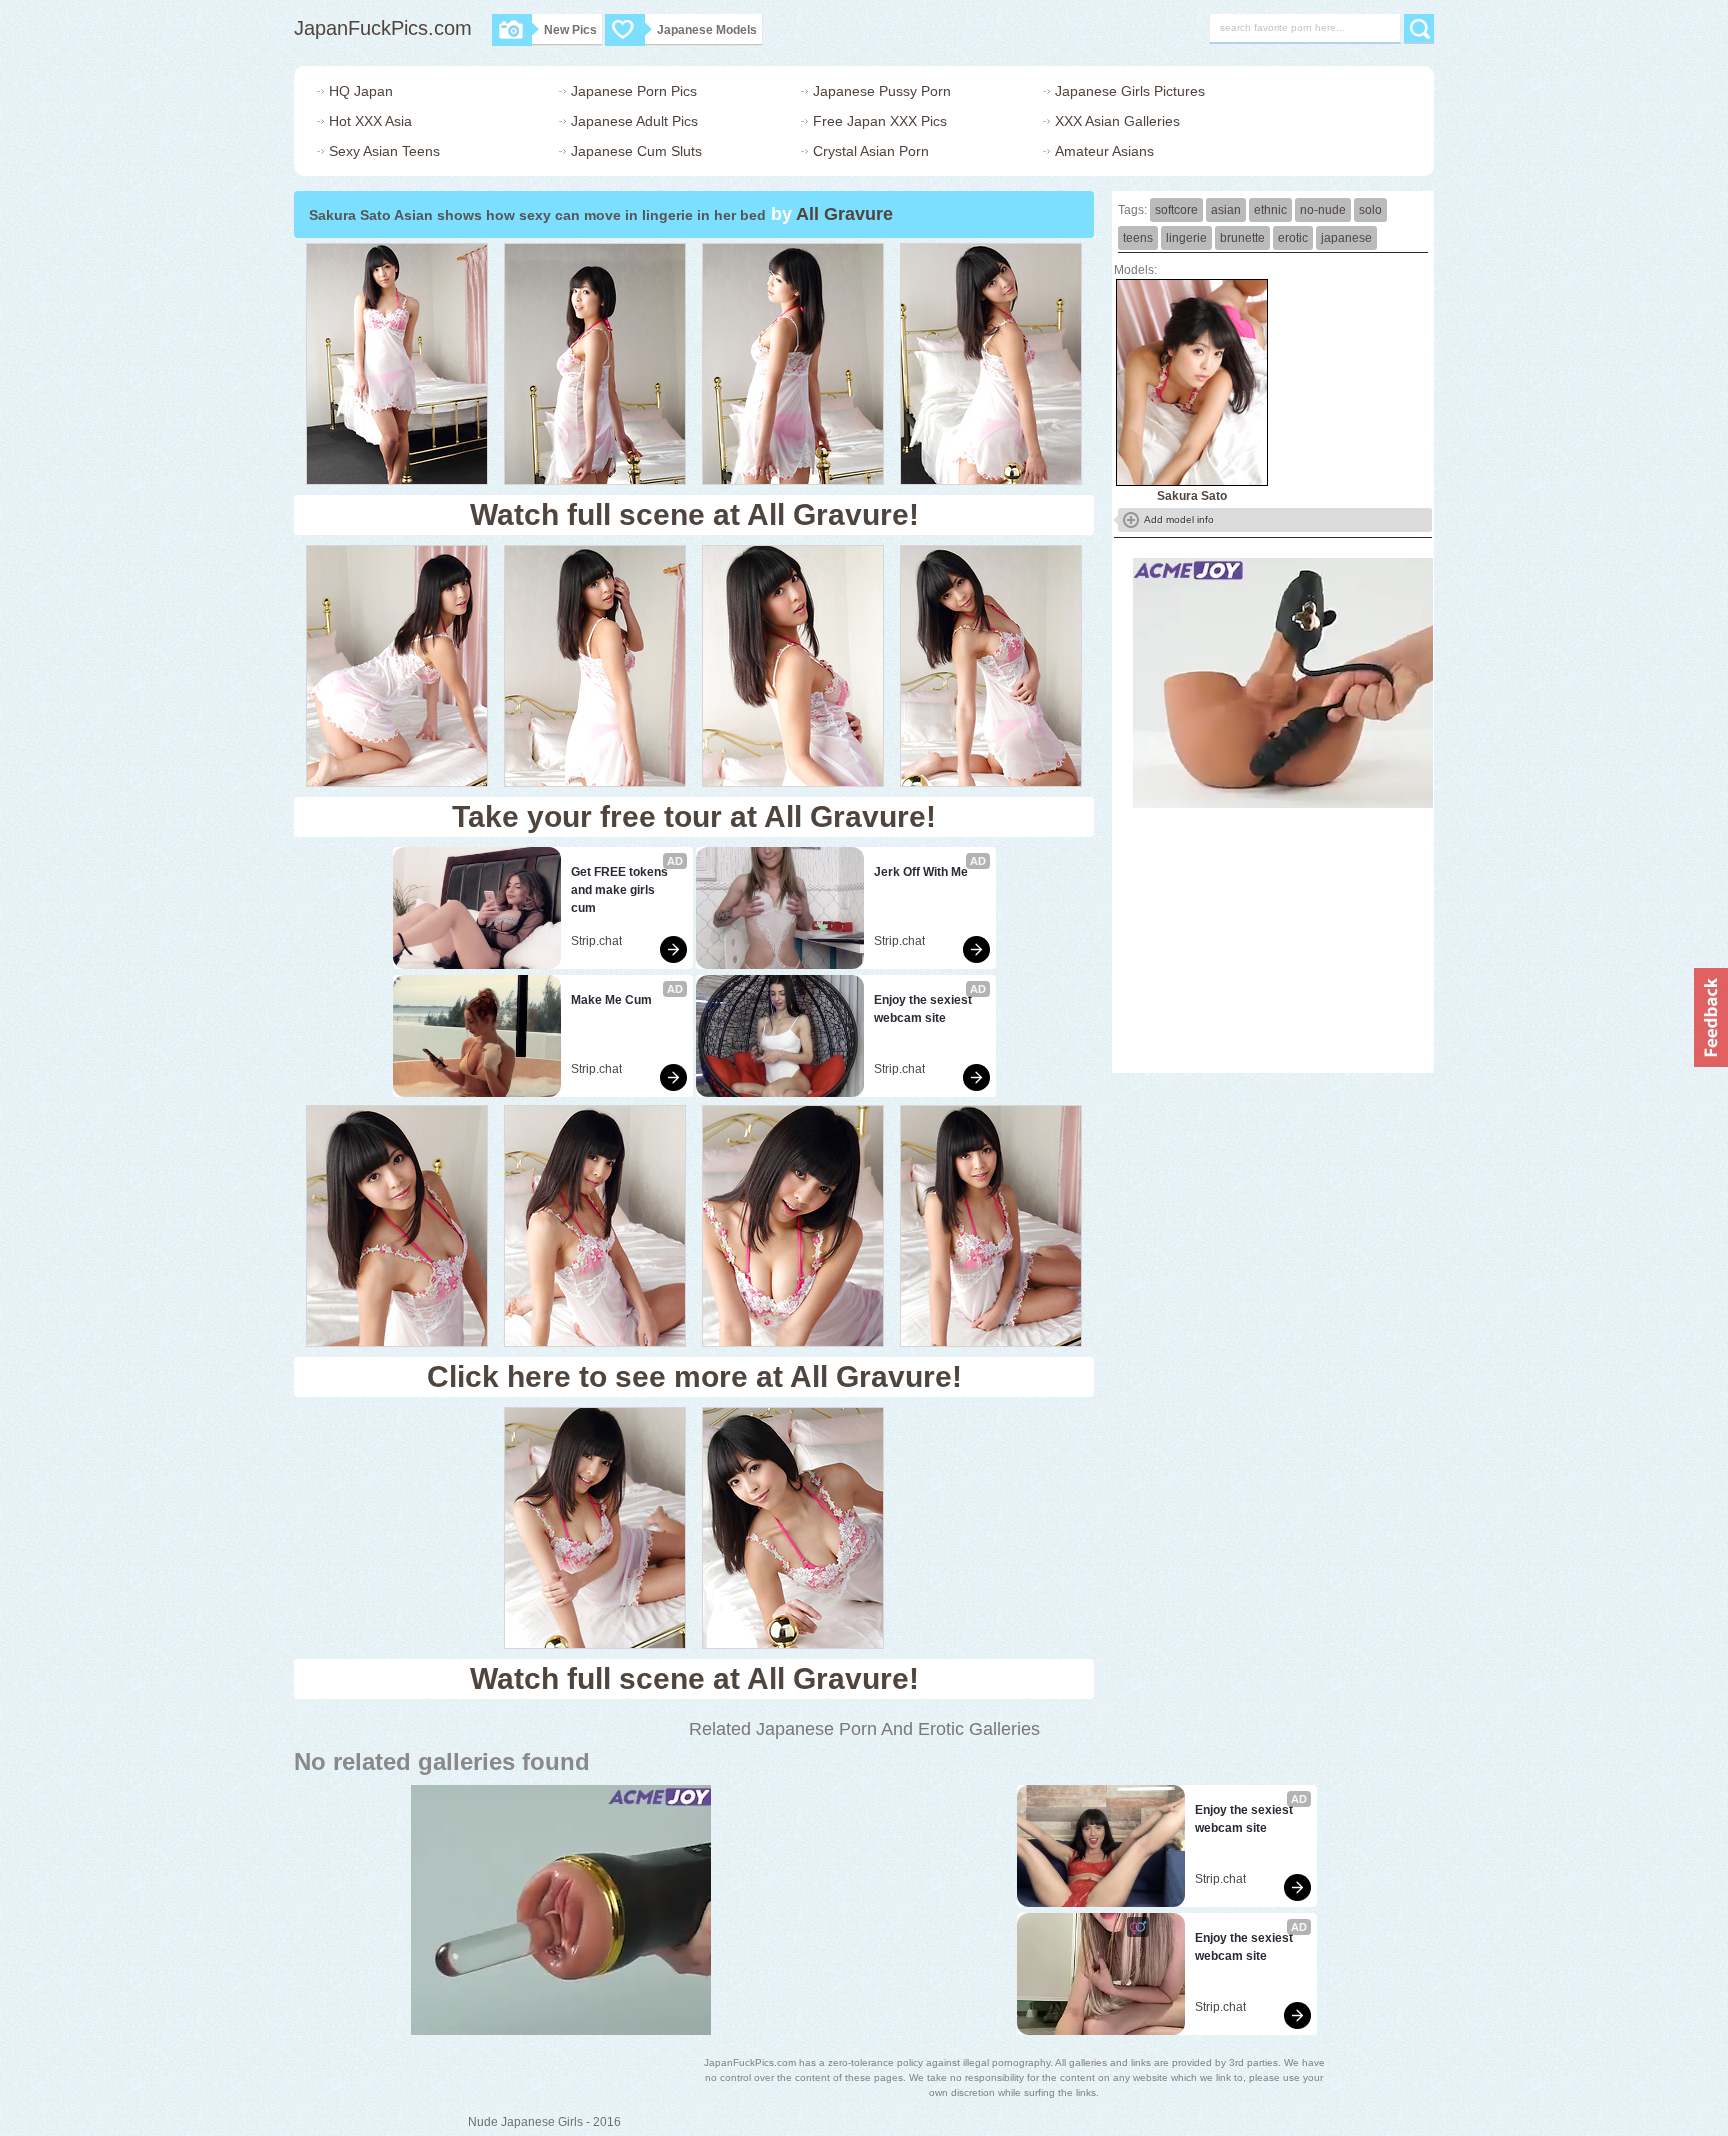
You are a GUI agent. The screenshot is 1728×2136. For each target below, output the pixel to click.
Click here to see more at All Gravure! (694, 1376)
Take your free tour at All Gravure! (694, 816)
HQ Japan (361, 91)
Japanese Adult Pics (634, 121)
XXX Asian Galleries (1117, 121)
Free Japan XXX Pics (880, 121)
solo (1370, 210)
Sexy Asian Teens (384, 151)
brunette (1242, 238)
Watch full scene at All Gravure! (694, 514)
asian (1226, 210)
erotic (1293, 238)
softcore (1176, 210)
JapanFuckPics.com (383, 28)
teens (1138, 238)
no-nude (1323, 210)
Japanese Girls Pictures (1130, 91)
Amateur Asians (1104, 151)
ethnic (1270, 210)
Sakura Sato (1192, 496)
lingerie (1186, 238)
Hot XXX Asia (370, 121)
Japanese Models (707, 30)
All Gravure (844, 214)
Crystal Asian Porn (871, 151)
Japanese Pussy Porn (882, 91)
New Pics (570, 30)
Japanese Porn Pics (634, 91)
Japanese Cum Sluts (636, 151)
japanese (1346, 238)
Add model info (1179, 519)
